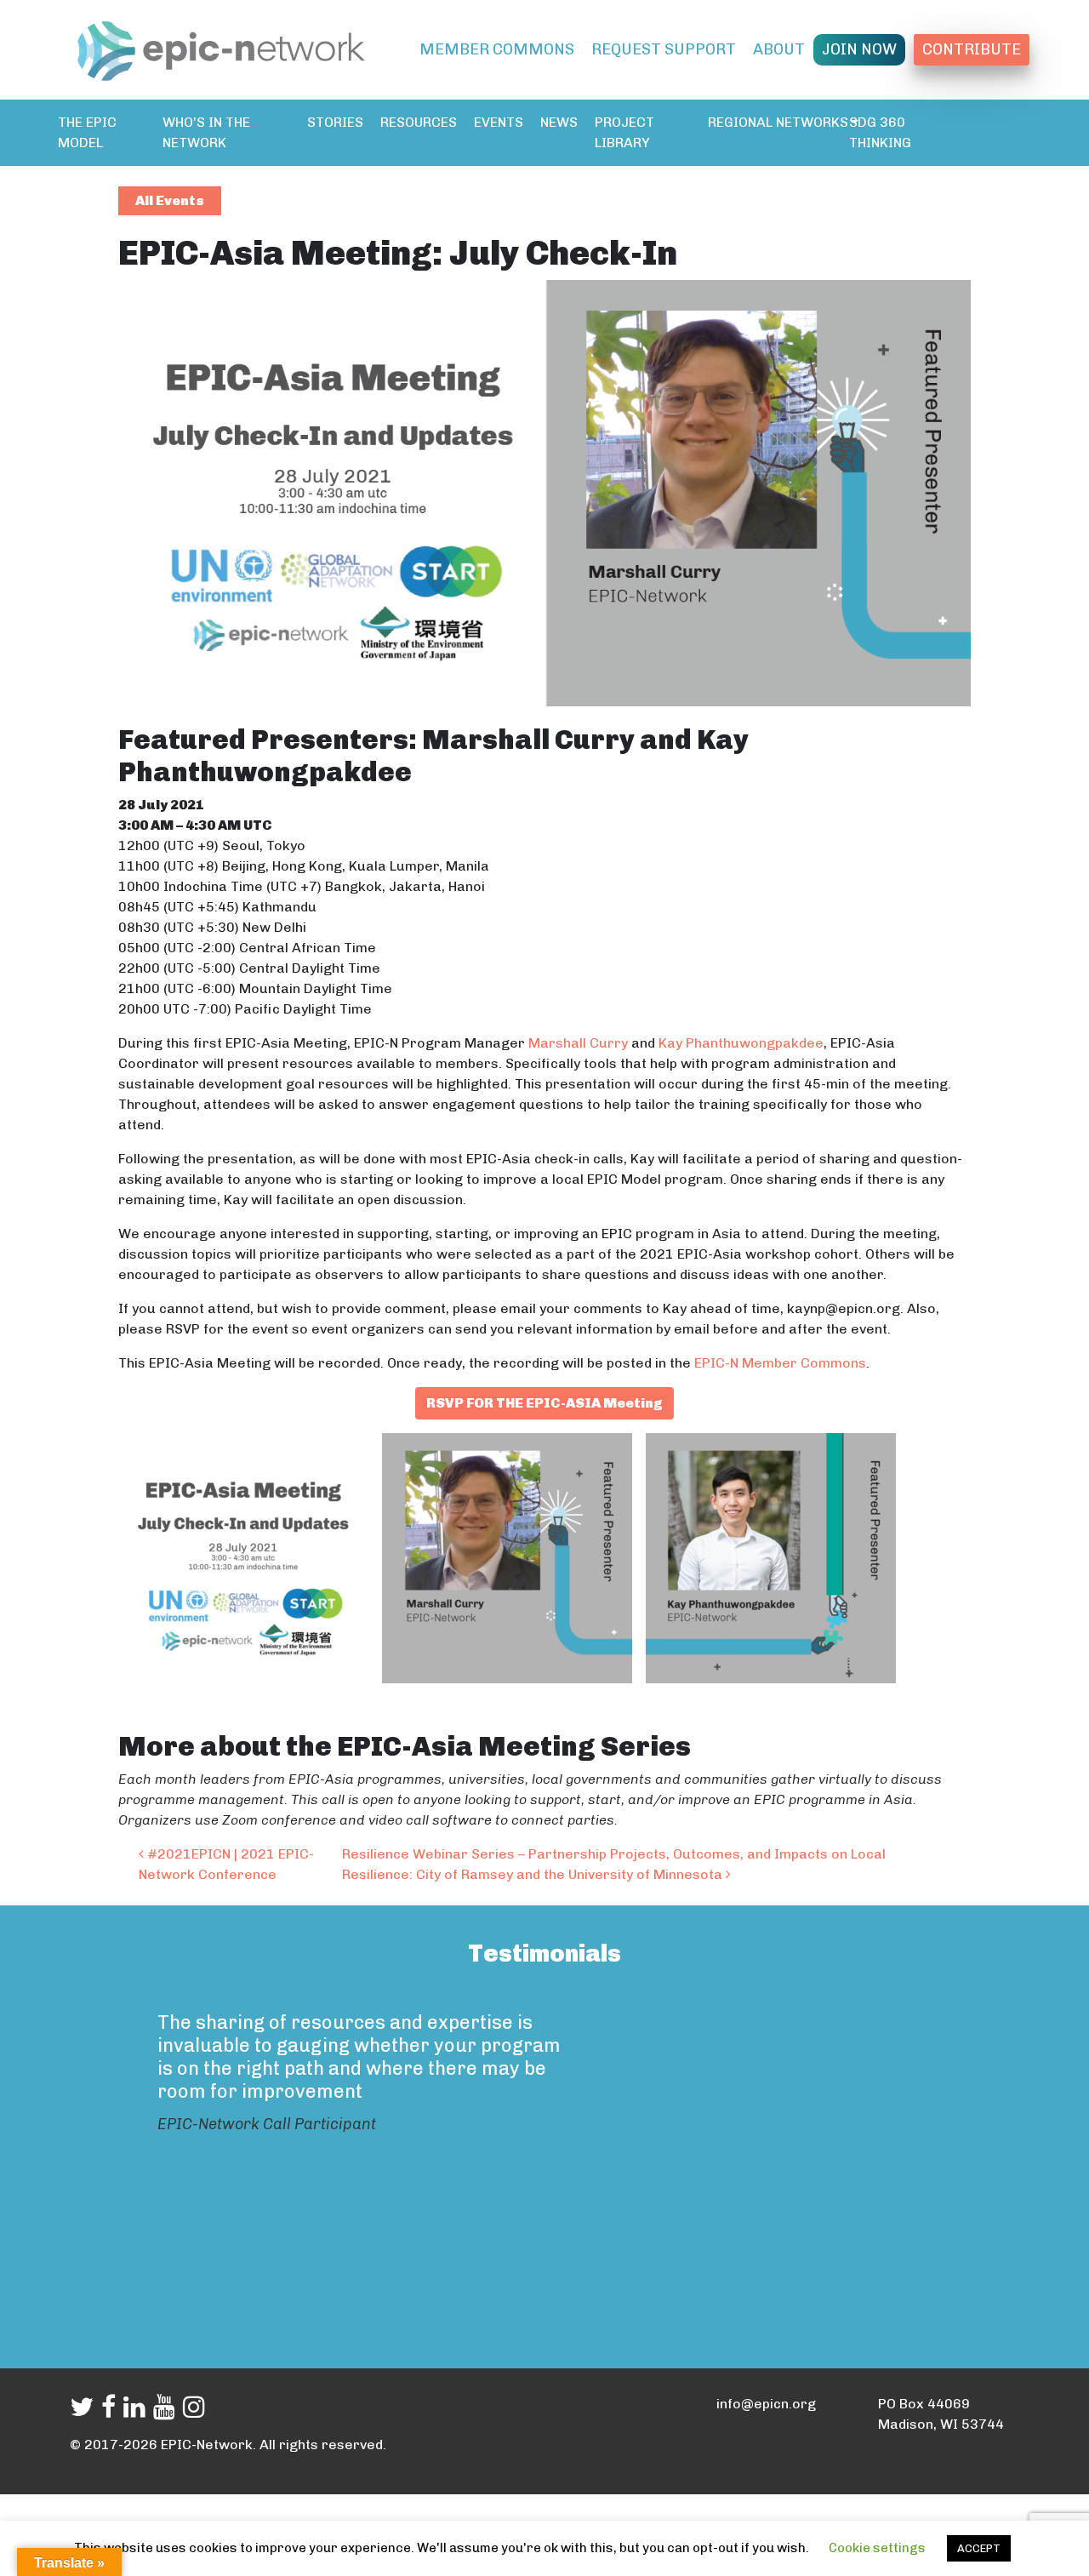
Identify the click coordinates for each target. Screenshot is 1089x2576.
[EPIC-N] (221, 48)
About (779, 49)
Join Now (859, 49)
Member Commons (497, 49)
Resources (419, 122)
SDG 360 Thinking (880, 132)
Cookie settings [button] (877, 2548)
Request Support (664, 49)
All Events (170, 200)
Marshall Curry (578, 1043)
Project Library (624, 132)
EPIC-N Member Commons (780, 1363)
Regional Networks (778, 122)
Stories (335, 122)
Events (499, 122)
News (559, 122)
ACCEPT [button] (979, 2548)
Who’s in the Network (206, 132)
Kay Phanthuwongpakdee (741, 1043)
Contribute (972, 49)
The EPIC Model (87, 132)
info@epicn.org (766, 2404)
